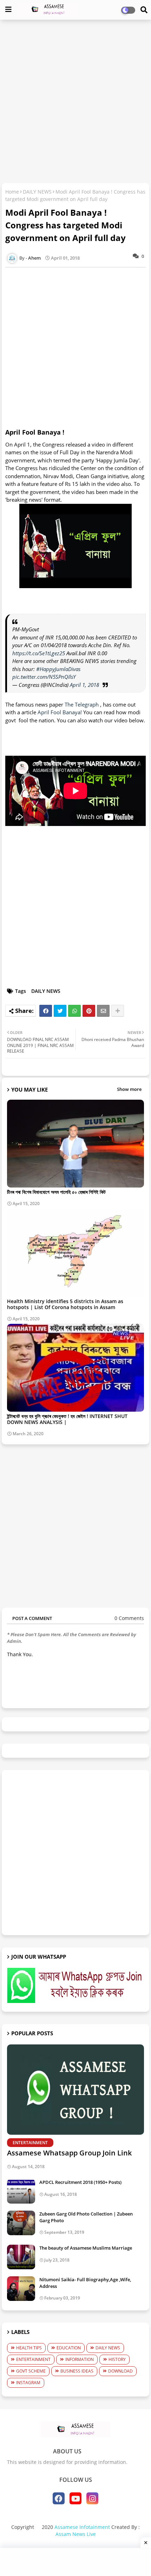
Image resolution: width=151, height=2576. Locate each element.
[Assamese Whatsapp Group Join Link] (75, 2090)
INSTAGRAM (28, 2383)
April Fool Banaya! (60, 712)
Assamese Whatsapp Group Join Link (69, 2153)
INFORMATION (80, 2359)
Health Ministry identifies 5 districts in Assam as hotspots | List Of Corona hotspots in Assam (65, 1304)
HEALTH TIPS (29, 2348)
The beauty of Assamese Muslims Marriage (86, 2248)
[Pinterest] (89, 1011)
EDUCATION (69, 2348)
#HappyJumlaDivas (58, 669)
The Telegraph (82, 704)
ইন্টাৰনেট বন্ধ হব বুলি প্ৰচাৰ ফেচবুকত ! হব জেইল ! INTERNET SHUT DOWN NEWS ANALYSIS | (67, 1419)
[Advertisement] (75, 102)
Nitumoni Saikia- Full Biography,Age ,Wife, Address (85, 2283)
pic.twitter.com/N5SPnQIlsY (44, 677)
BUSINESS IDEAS (77, 2371)
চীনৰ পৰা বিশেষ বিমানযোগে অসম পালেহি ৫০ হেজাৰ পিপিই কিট (56, 1192)
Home (12, 192)
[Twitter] (60, 1011)
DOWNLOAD (120, 2371)
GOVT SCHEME (31, 2371)
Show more (129, 1089)
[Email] (103, 1011)
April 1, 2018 (84, 685)
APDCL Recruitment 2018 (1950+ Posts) (80, 2182)
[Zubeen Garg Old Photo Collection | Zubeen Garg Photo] (21, 2223)
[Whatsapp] (74, 1011)
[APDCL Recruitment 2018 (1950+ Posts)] (21, 2191)
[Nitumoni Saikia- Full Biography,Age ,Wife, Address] (21, 2289)
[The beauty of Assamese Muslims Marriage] (21, 2257)
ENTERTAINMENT (33, 2359)
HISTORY (117, 2359)
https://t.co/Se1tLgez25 (39, 653)
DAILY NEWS (37, 192)
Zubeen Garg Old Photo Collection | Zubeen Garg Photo (86, 2217)
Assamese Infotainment (82, 2527)
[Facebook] (46, 1011)
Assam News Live (76, 2534)
